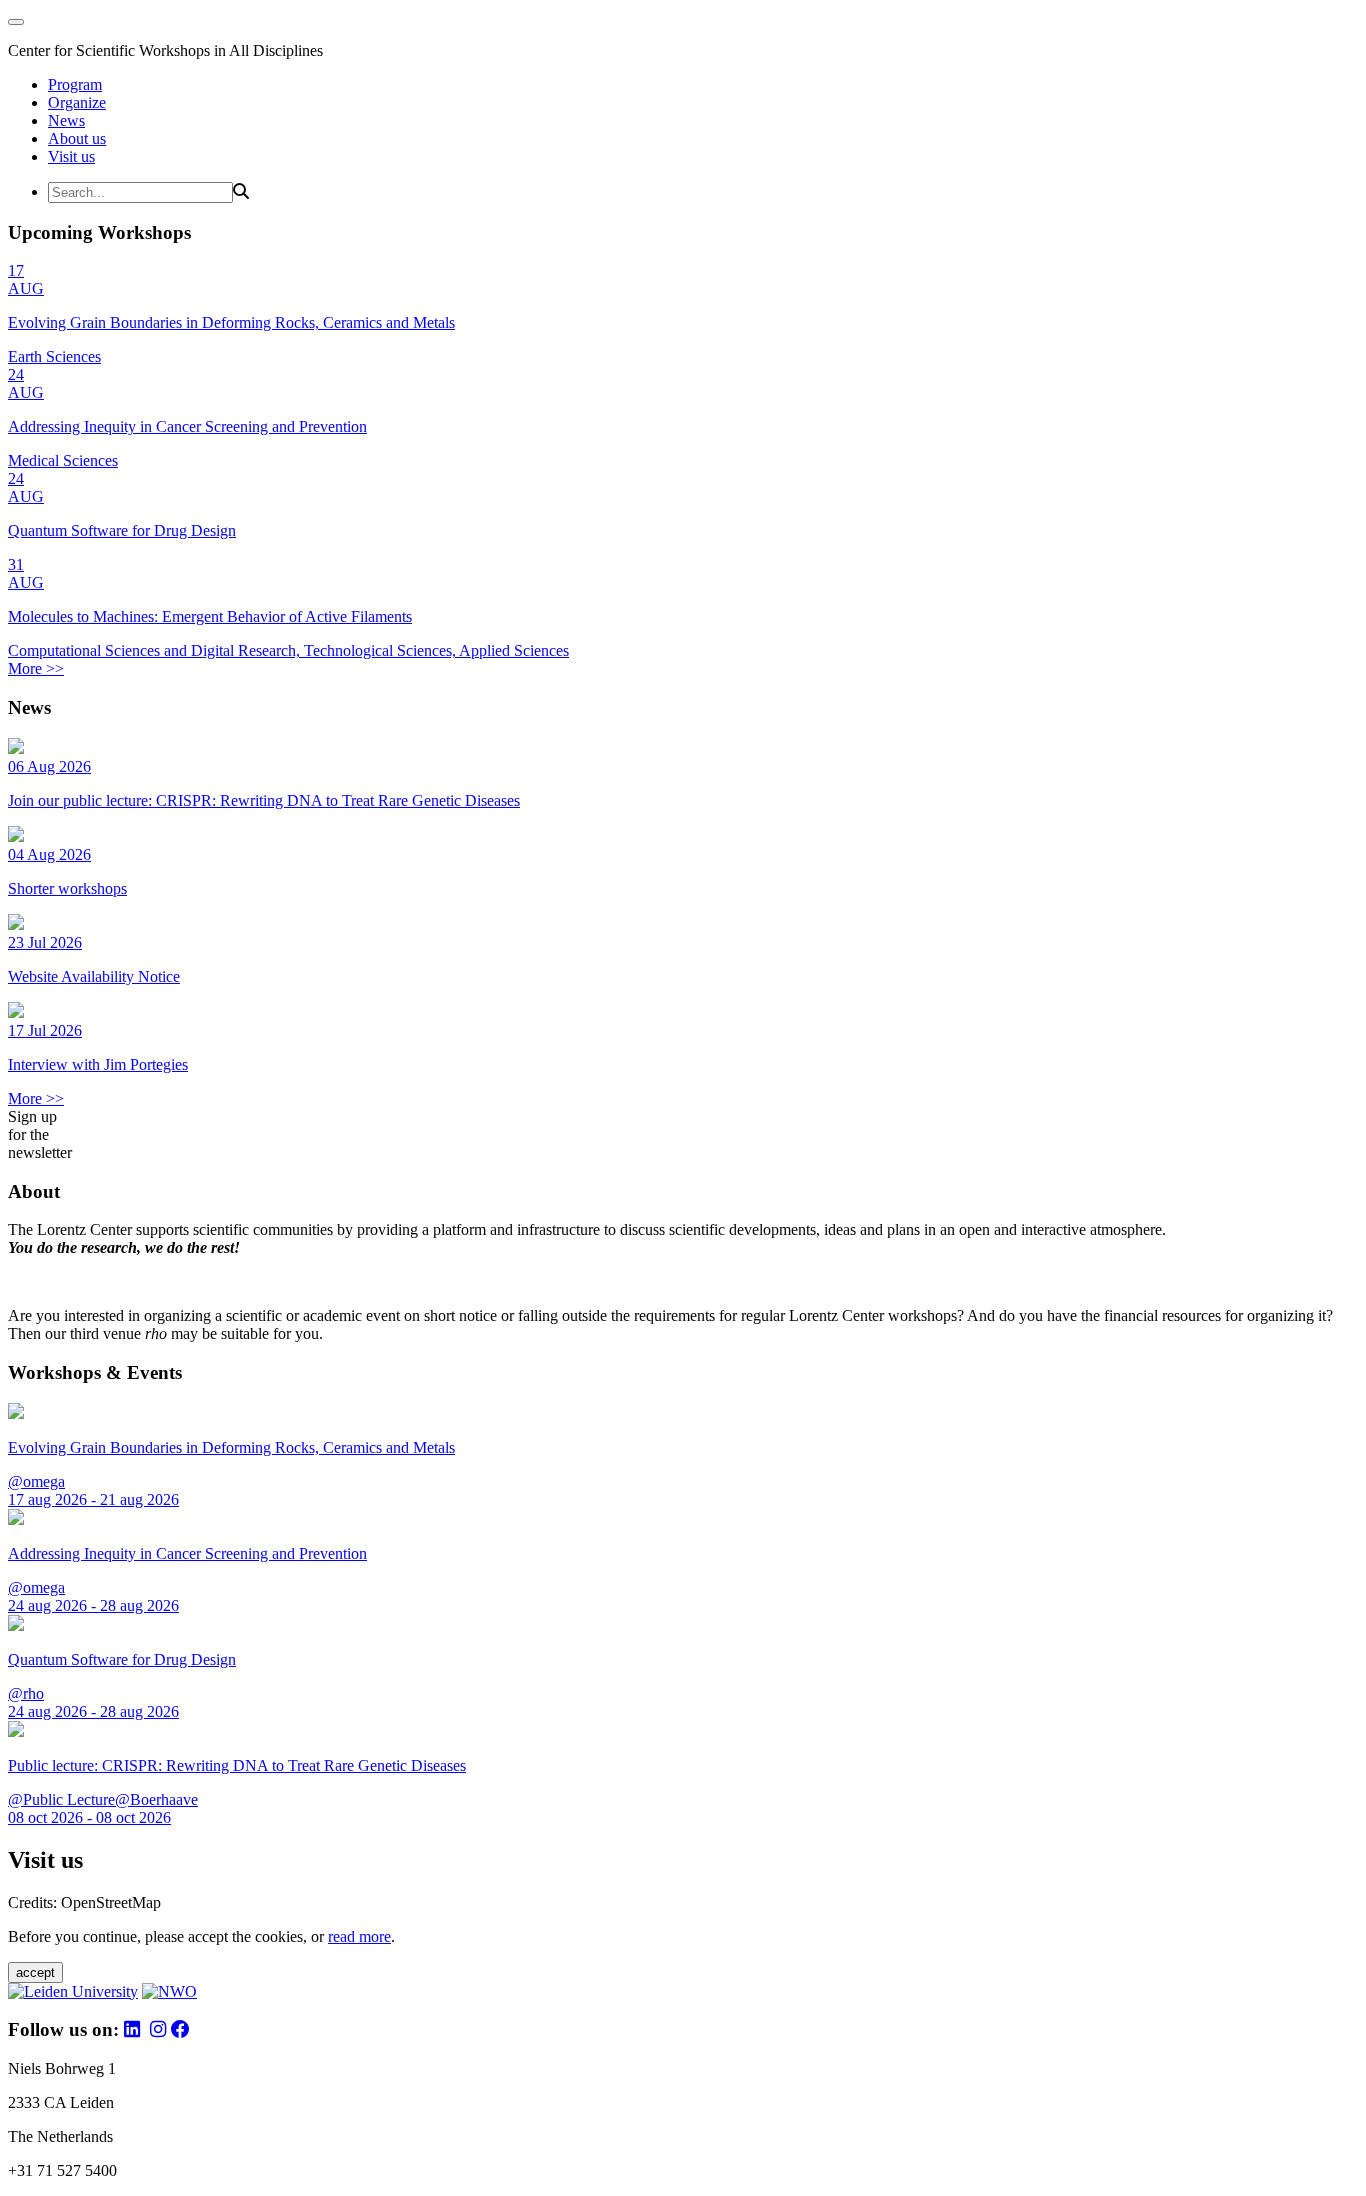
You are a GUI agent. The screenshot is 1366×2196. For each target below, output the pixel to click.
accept (35, 1972)
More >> (36, 668)
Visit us (71, 156)
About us (77, 138)
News (66, 120)
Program (75, 84)
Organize (77, 102)
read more (359, 1936)
